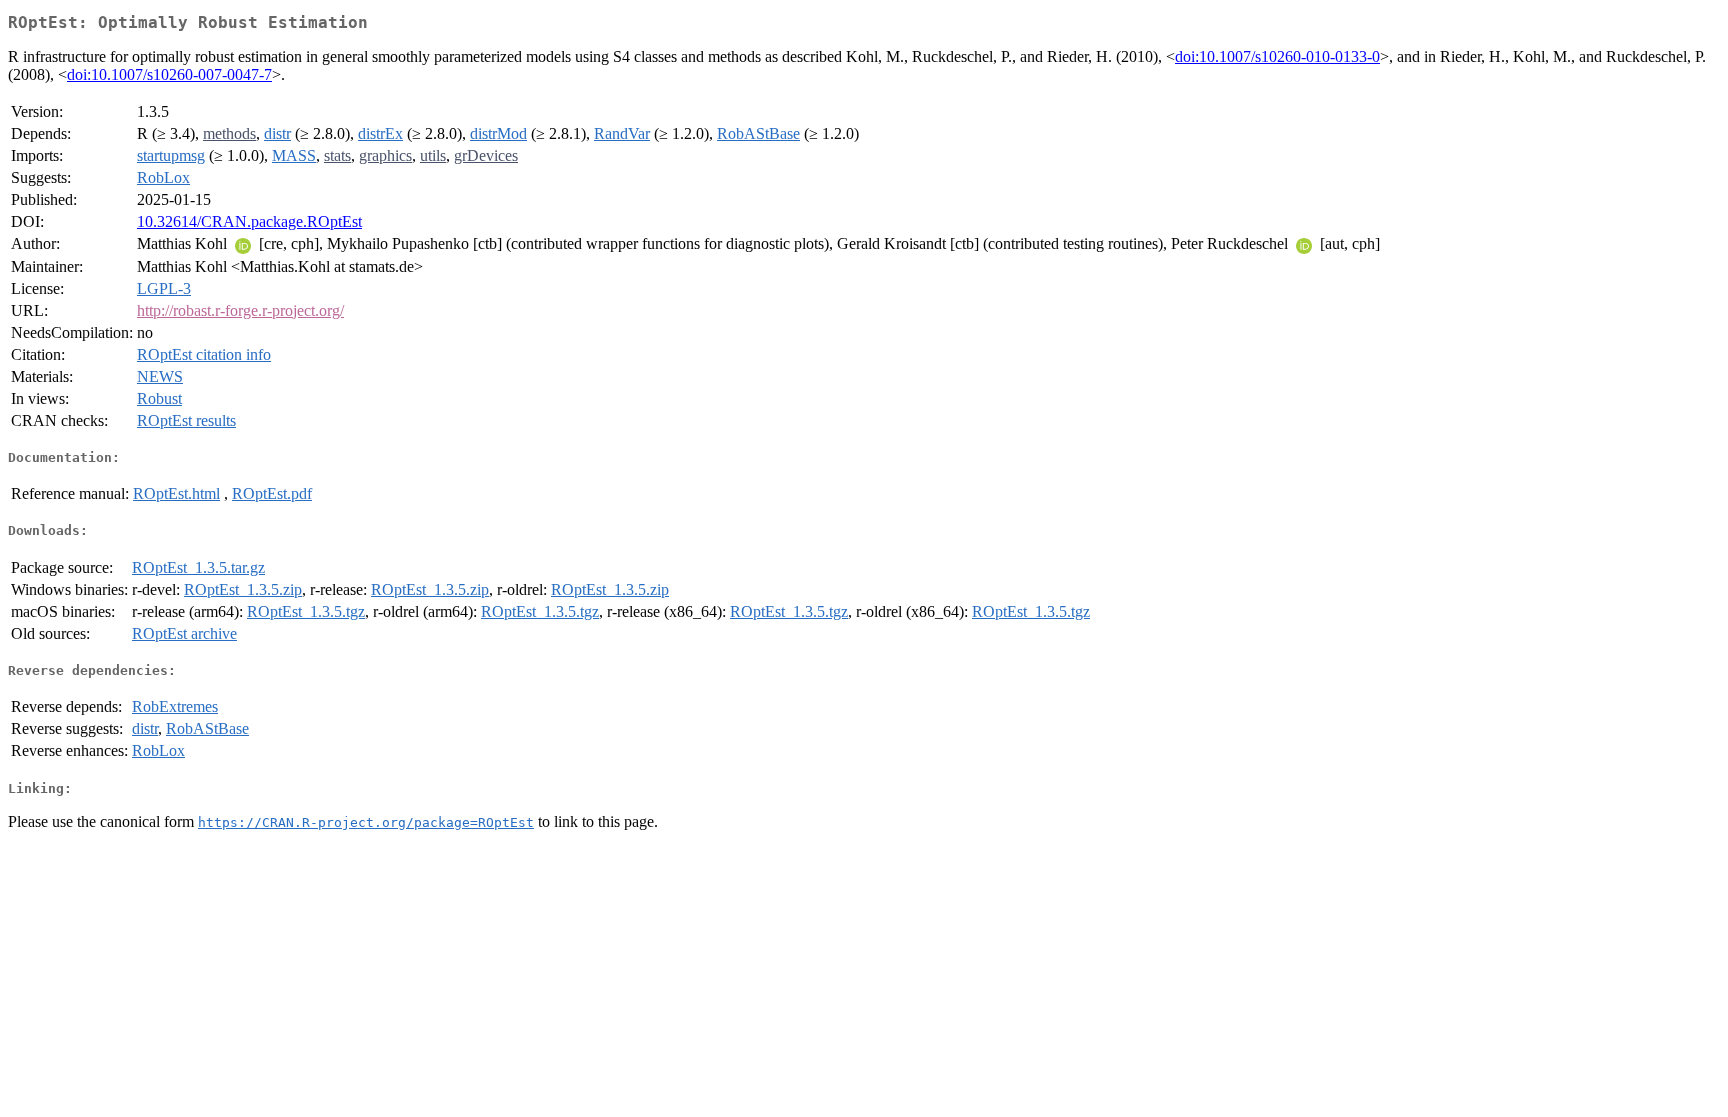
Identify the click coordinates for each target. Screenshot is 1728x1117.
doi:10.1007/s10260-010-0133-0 (1277, 56)
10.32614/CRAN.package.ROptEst (249, 221)
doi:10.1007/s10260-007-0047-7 (169, 74)
